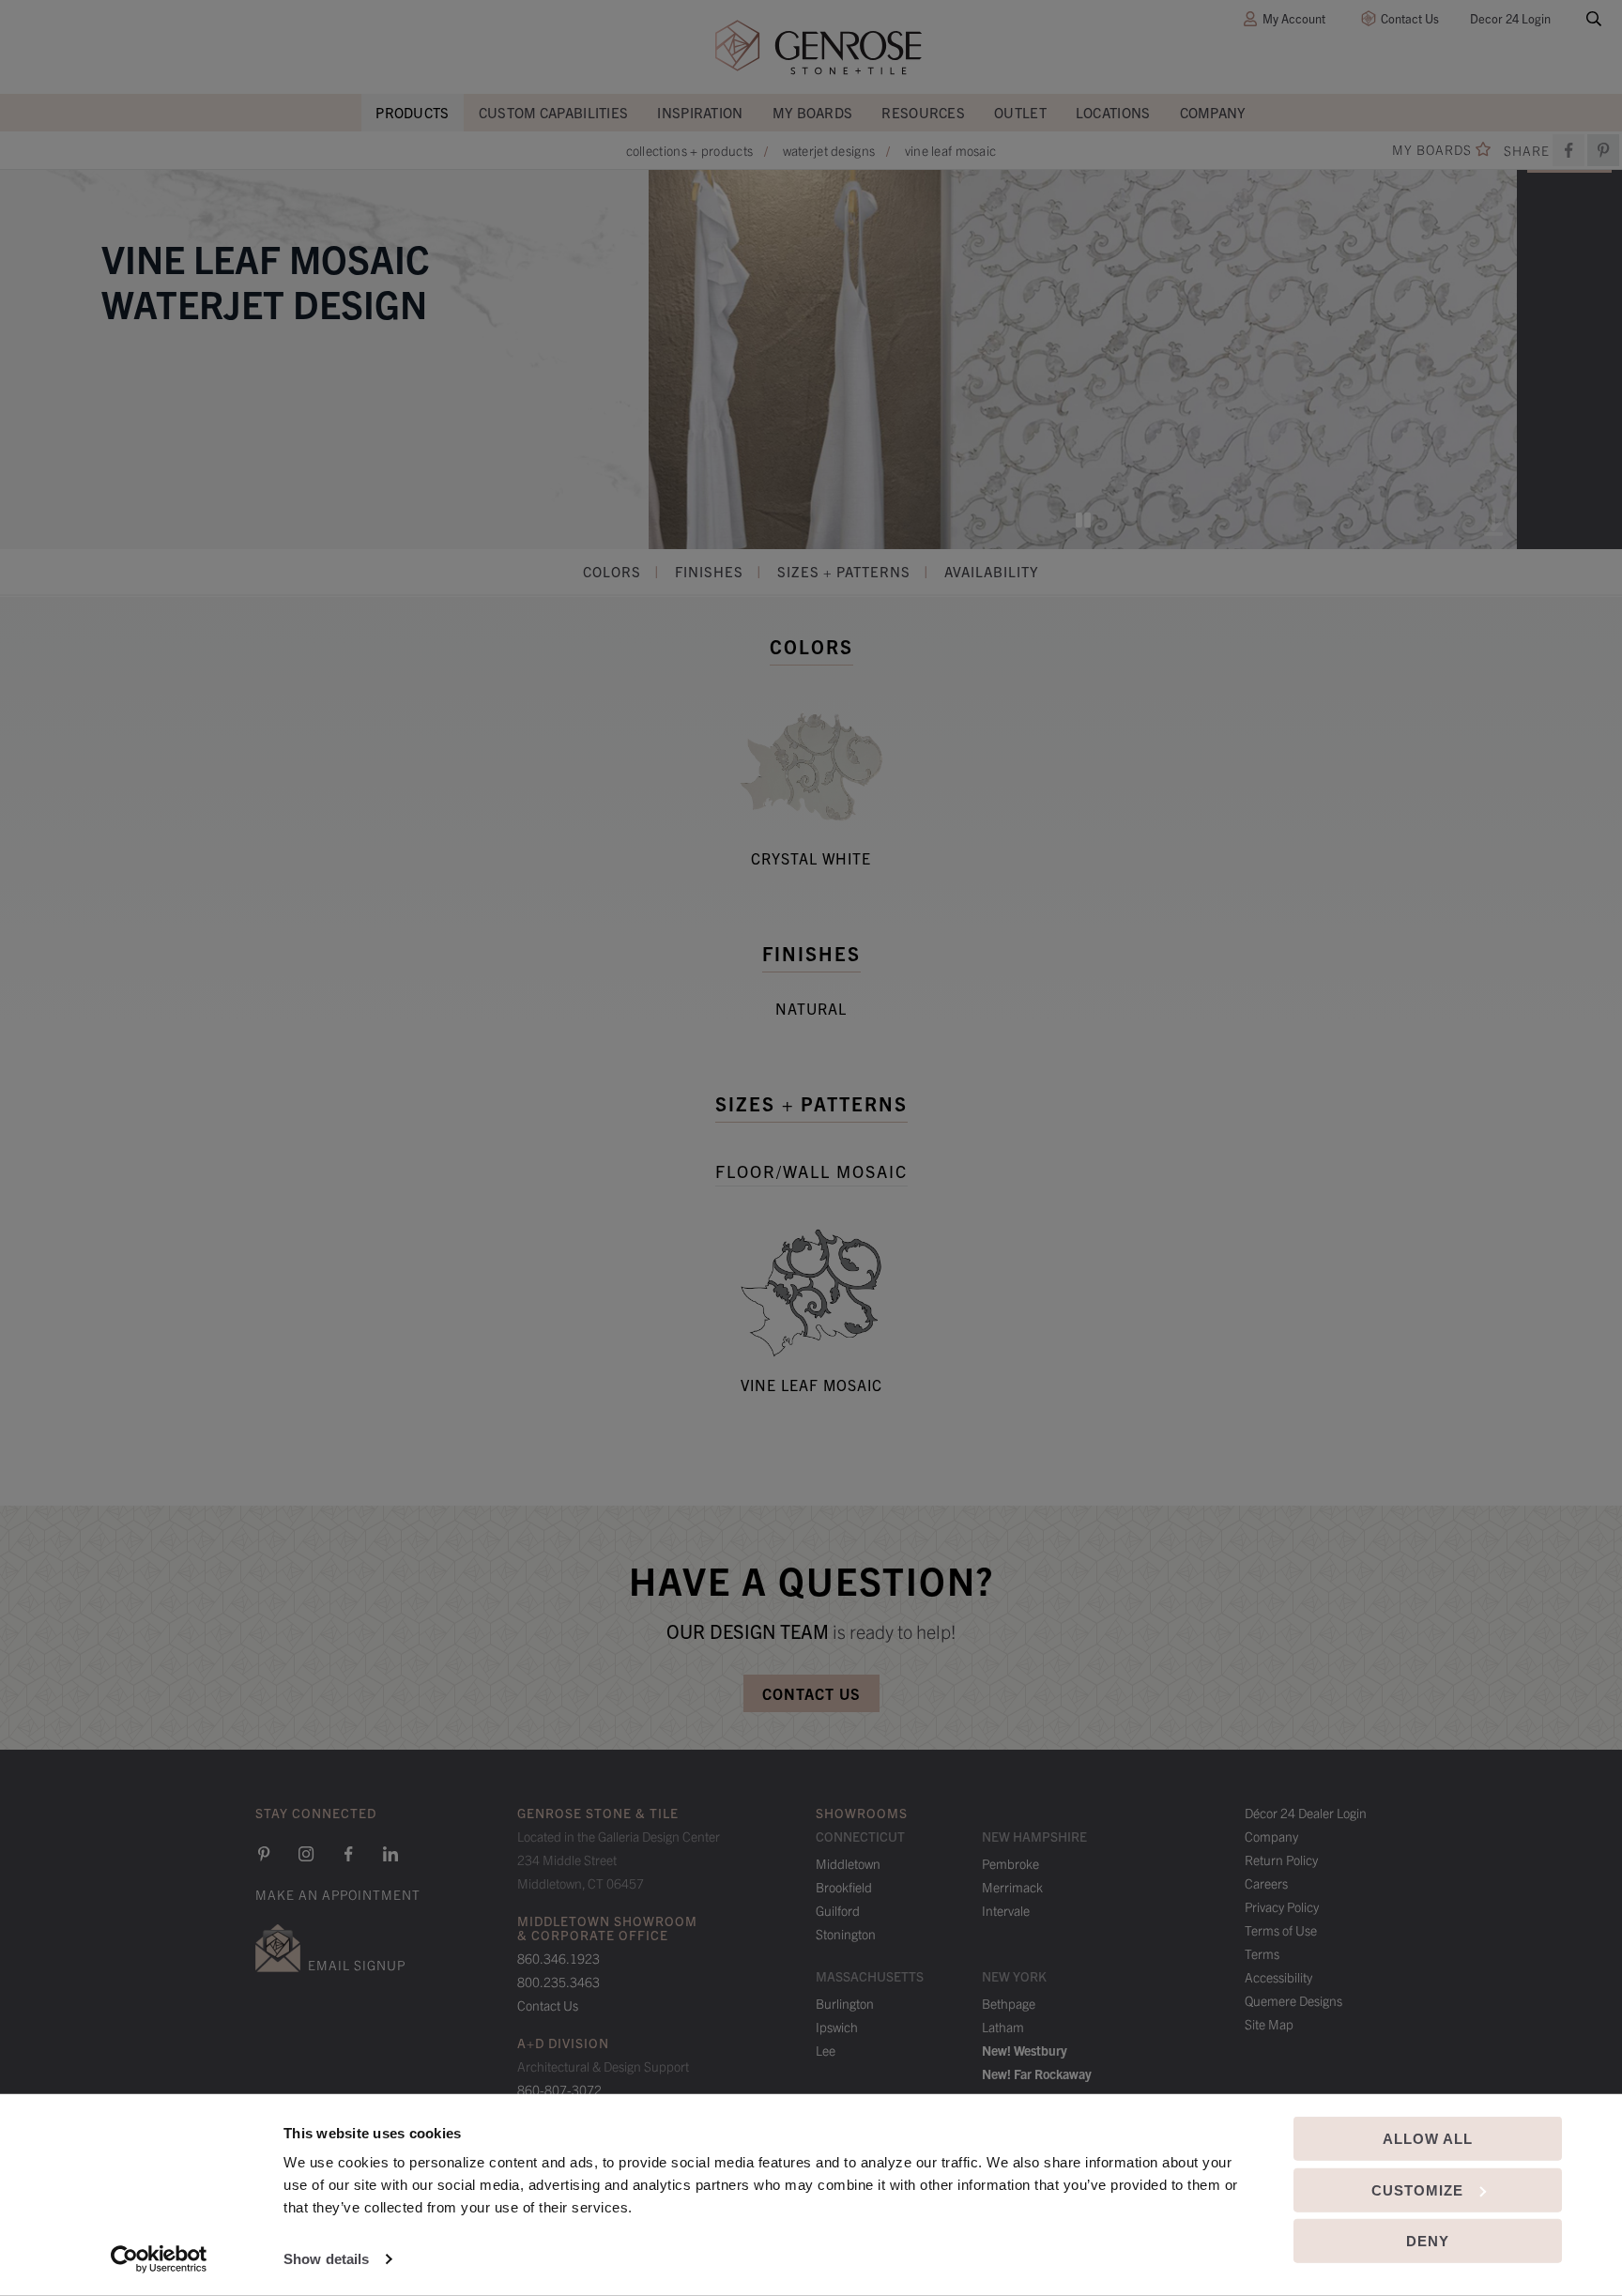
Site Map (1269, 2024)
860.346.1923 (559, 1958)
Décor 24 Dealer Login (1306, 1813)
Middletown (848, 1863)
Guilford (838, 1910)
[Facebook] (1568, 150)
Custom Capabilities (554, 112)
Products (412, 112)
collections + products (690, 150)
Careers (1266, 1883)
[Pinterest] (264, 1854)
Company (1213, 112)
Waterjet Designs (829, 150)
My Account (1294, 18)
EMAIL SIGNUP (357, 1965)
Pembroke (1010, 1863)
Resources (923, 112)
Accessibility (1278, 1977)
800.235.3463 (559, 1982)
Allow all (1428, 2139)
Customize (1417, 2189)
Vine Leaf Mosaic (951, 150)
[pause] (1083, 520)
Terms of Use (1281, 1930)
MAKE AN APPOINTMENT (338, 1894)
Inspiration (700, 112)
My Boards (813, 112)
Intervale (1006, 1910)
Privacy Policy (1282, 1906)
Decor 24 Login (1510, 18)
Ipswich (837, 2027)
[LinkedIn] (390, 1854)
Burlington (845, 2003)
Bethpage (1009, 2003)
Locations (1113, 112)
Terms (1262, 1953)
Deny (1428, 2241)
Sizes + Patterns (844, 571)
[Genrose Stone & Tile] (819, 47)
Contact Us (1410, 18)
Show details (326, 2259)
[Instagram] (306, 1854)
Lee (826, 2050)
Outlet (1020, 112)
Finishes (709, 571)
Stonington (846, 1934)
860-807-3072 (559, 2089)
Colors (612, 571)
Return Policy (1281, 1860)
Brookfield (844, 1887)
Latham (1003, 2027)
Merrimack (1012, 1887)
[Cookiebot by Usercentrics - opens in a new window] (159, 2259)
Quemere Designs (1293, 2000)
